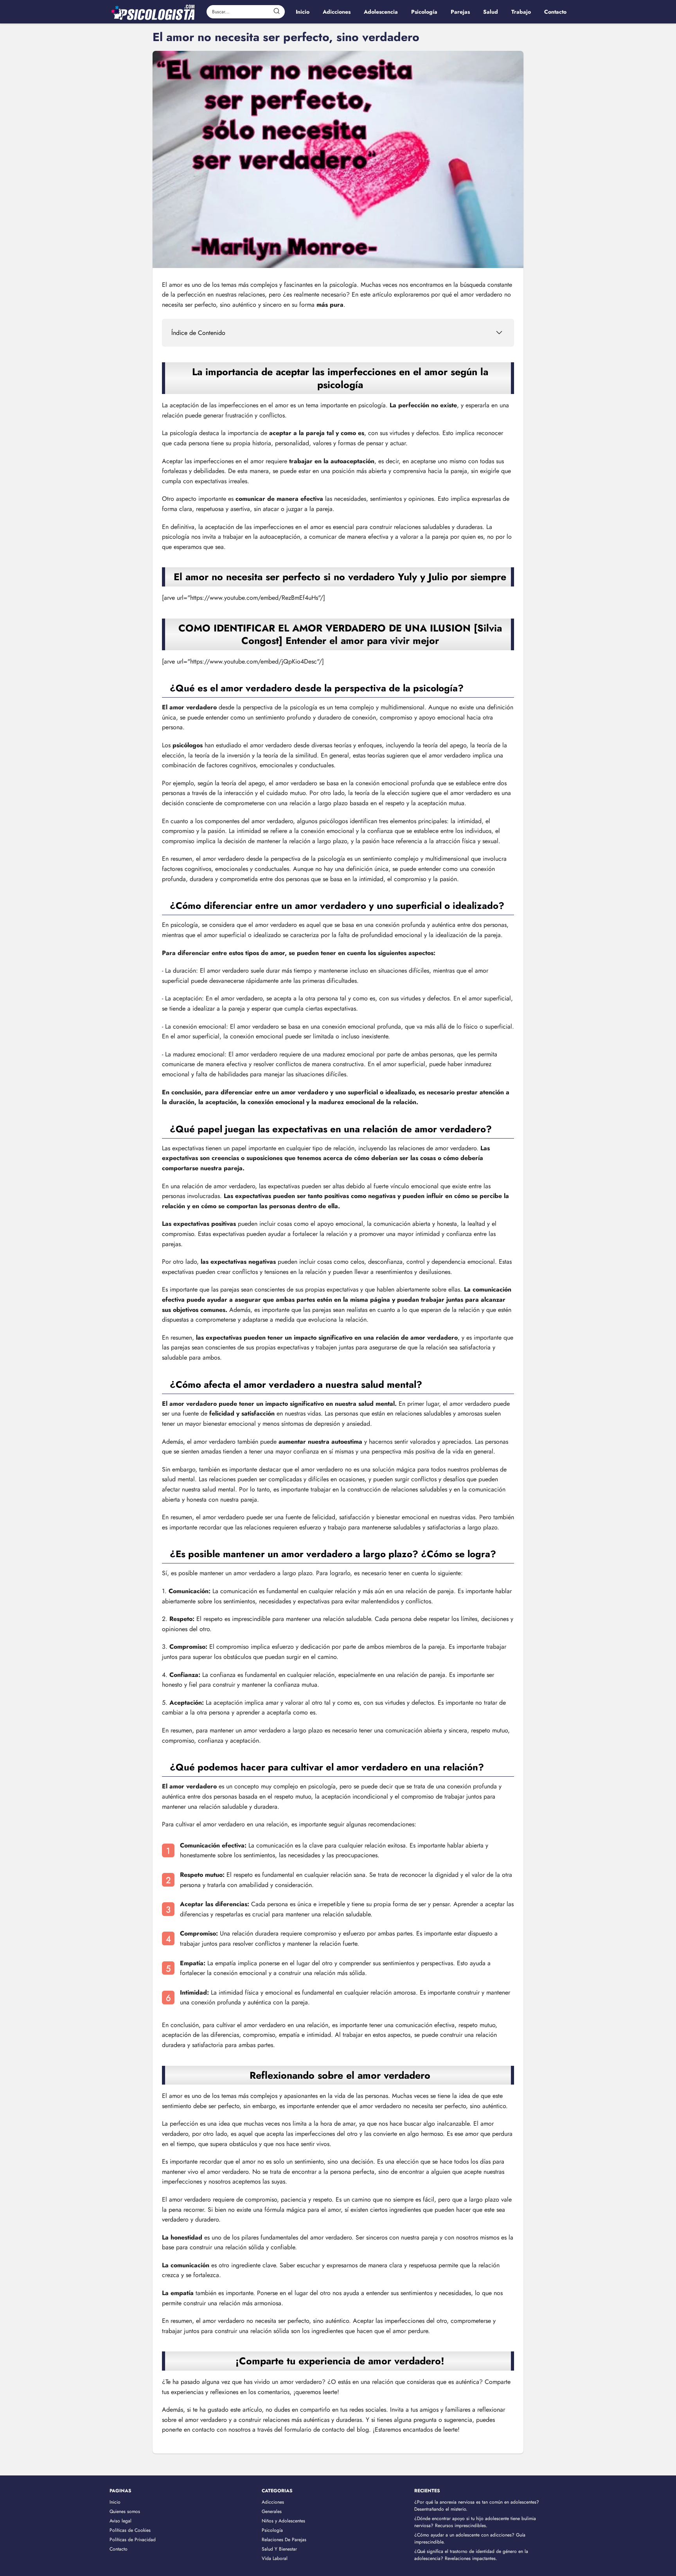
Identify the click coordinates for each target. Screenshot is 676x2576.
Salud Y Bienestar (279, 2549)
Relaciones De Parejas (284, 2540)
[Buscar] (277, 11)
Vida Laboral (275, 2558)
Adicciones (273, 2502)
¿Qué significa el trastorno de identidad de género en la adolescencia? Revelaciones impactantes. (471, 2555)
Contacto (119, 2549)
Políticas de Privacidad (133, 2540)
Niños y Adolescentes (283, 2521)
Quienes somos (125, 2511)
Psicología (272, 2530)
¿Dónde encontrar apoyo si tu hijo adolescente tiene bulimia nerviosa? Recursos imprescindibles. (475, 2522)
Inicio (115, 2502)
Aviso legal (120, 2521)
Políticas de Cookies (130, 2530)
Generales (272, 2511)
